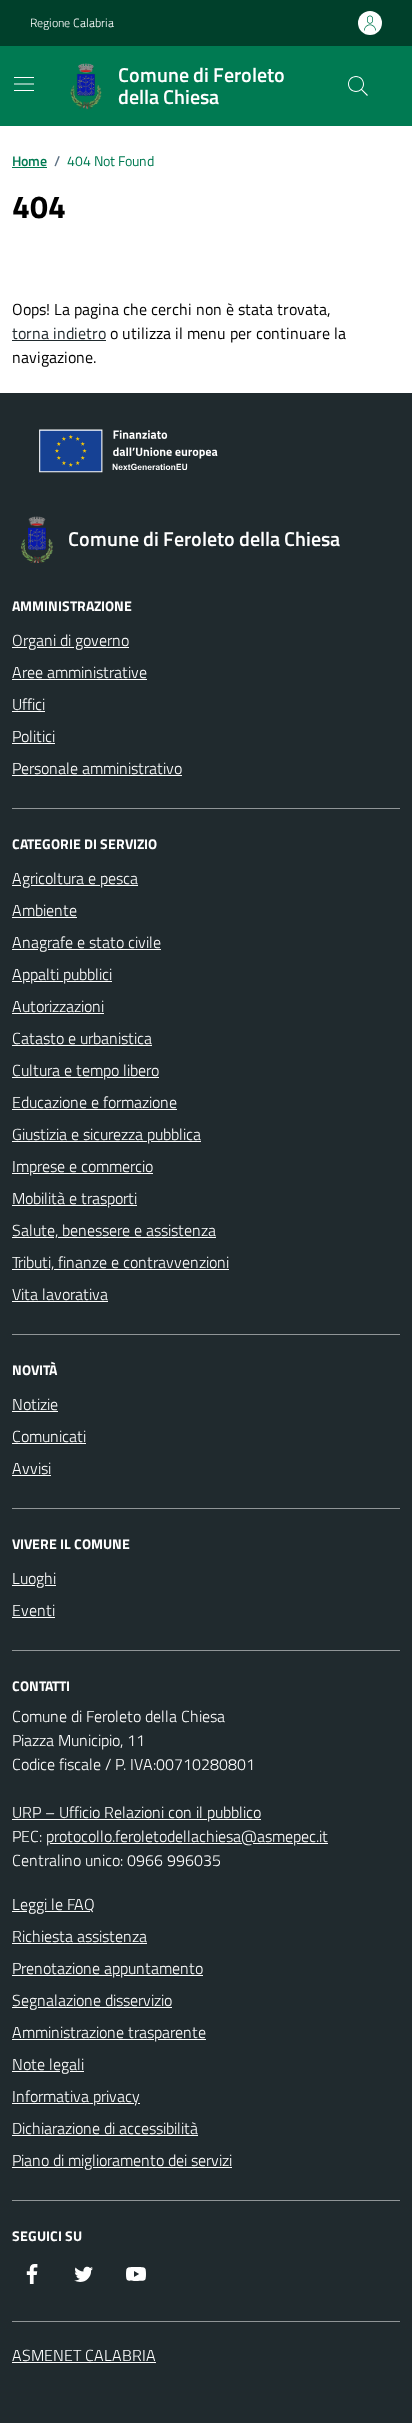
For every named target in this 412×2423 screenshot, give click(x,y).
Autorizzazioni (58, 1006)
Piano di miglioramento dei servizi (122, 2160)
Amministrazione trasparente (109, 2032)
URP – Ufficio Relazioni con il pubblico (136, 1812)
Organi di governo (70, 640)
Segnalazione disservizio (92, 2000)
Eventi (33, 1610)
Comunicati (49, 1436)
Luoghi (34, 1578)
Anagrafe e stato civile (86, 942)
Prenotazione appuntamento (107, 1968)
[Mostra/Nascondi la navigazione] (24, 84)
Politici (33, 736)
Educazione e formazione (94, 1102)
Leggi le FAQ (53, 1904)
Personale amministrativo (97, 768)
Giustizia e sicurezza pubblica (106, 1134)
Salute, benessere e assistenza (114, 1230)
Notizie (35, 1404)
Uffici (28, 704)
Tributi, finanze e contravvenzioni (120, 1262)
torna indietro (59, 333)
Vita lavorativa (60, 1294)
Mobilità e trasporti (74, 1198)
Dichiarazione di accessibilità (105, 2128)
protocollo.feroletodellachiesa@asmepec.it (187, 1836)
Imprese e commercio (82, 1166)
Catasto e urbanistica (82, 1038)
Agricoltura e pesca (75, 878)
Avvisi (31, 1468)
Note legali (48, 2064)
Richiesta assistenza (79, 1936)
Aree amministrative (79, 672)
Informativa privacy (76, 2096)
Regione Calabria (72, 23)
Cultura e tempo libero (85, 1070)
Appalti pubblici (62, 974)
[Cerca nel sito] (358, 86)
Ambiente (44, 910)
